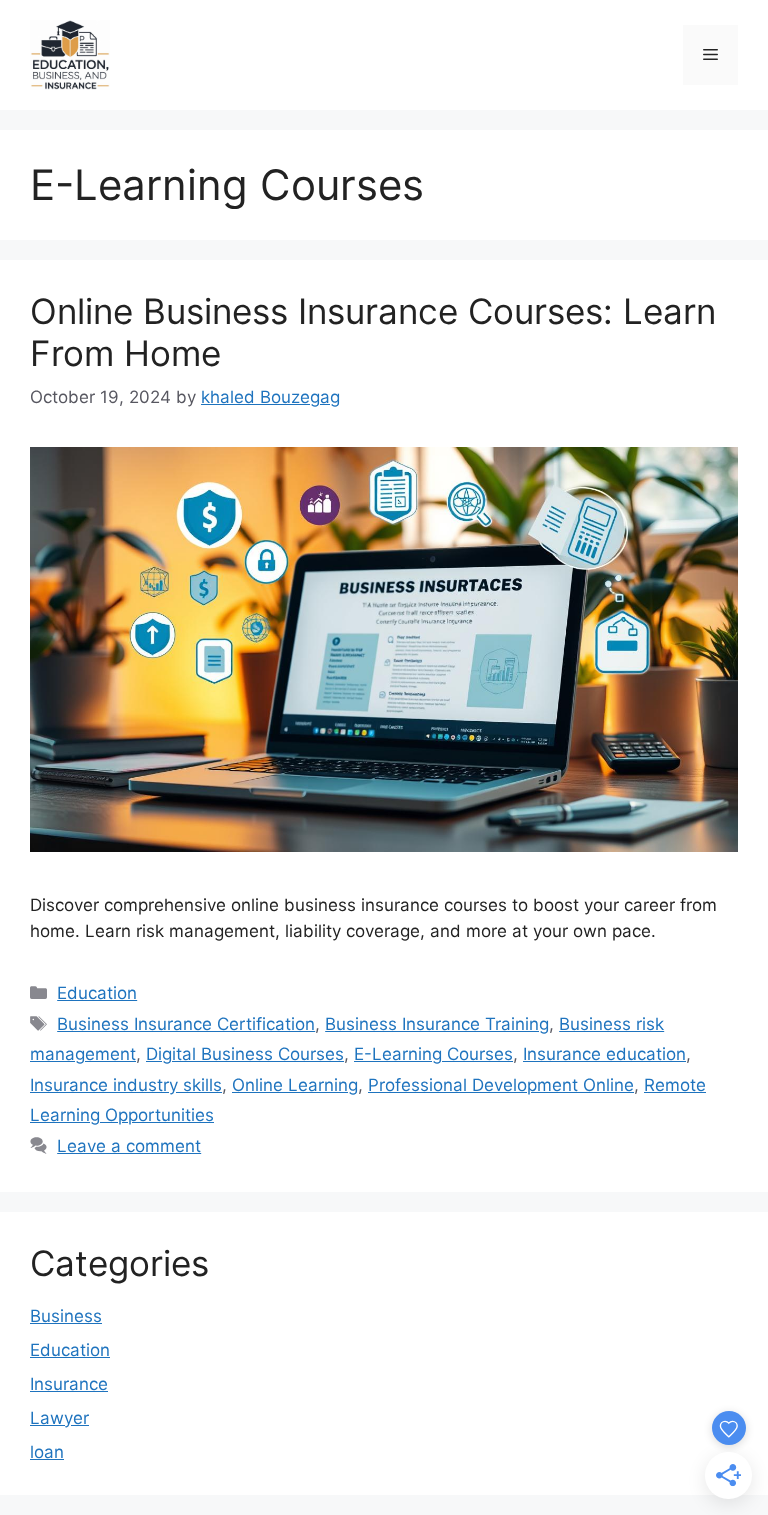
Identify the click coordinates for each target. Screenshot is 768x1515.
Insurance (69, 1384)
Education (97, 993)
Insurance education (604, 1054)
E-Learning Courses (433, 1054)
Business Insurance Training (437, 1024)
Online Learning (295, 1085)
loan (47, 1452)
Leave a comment (129, 1146)
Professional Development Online (501, 1085)
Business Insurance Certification (186, 1024)
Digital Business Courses (245, 1054)
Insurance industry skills (126, 1085)
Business (66, 1316)
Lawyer (59, 1418)
